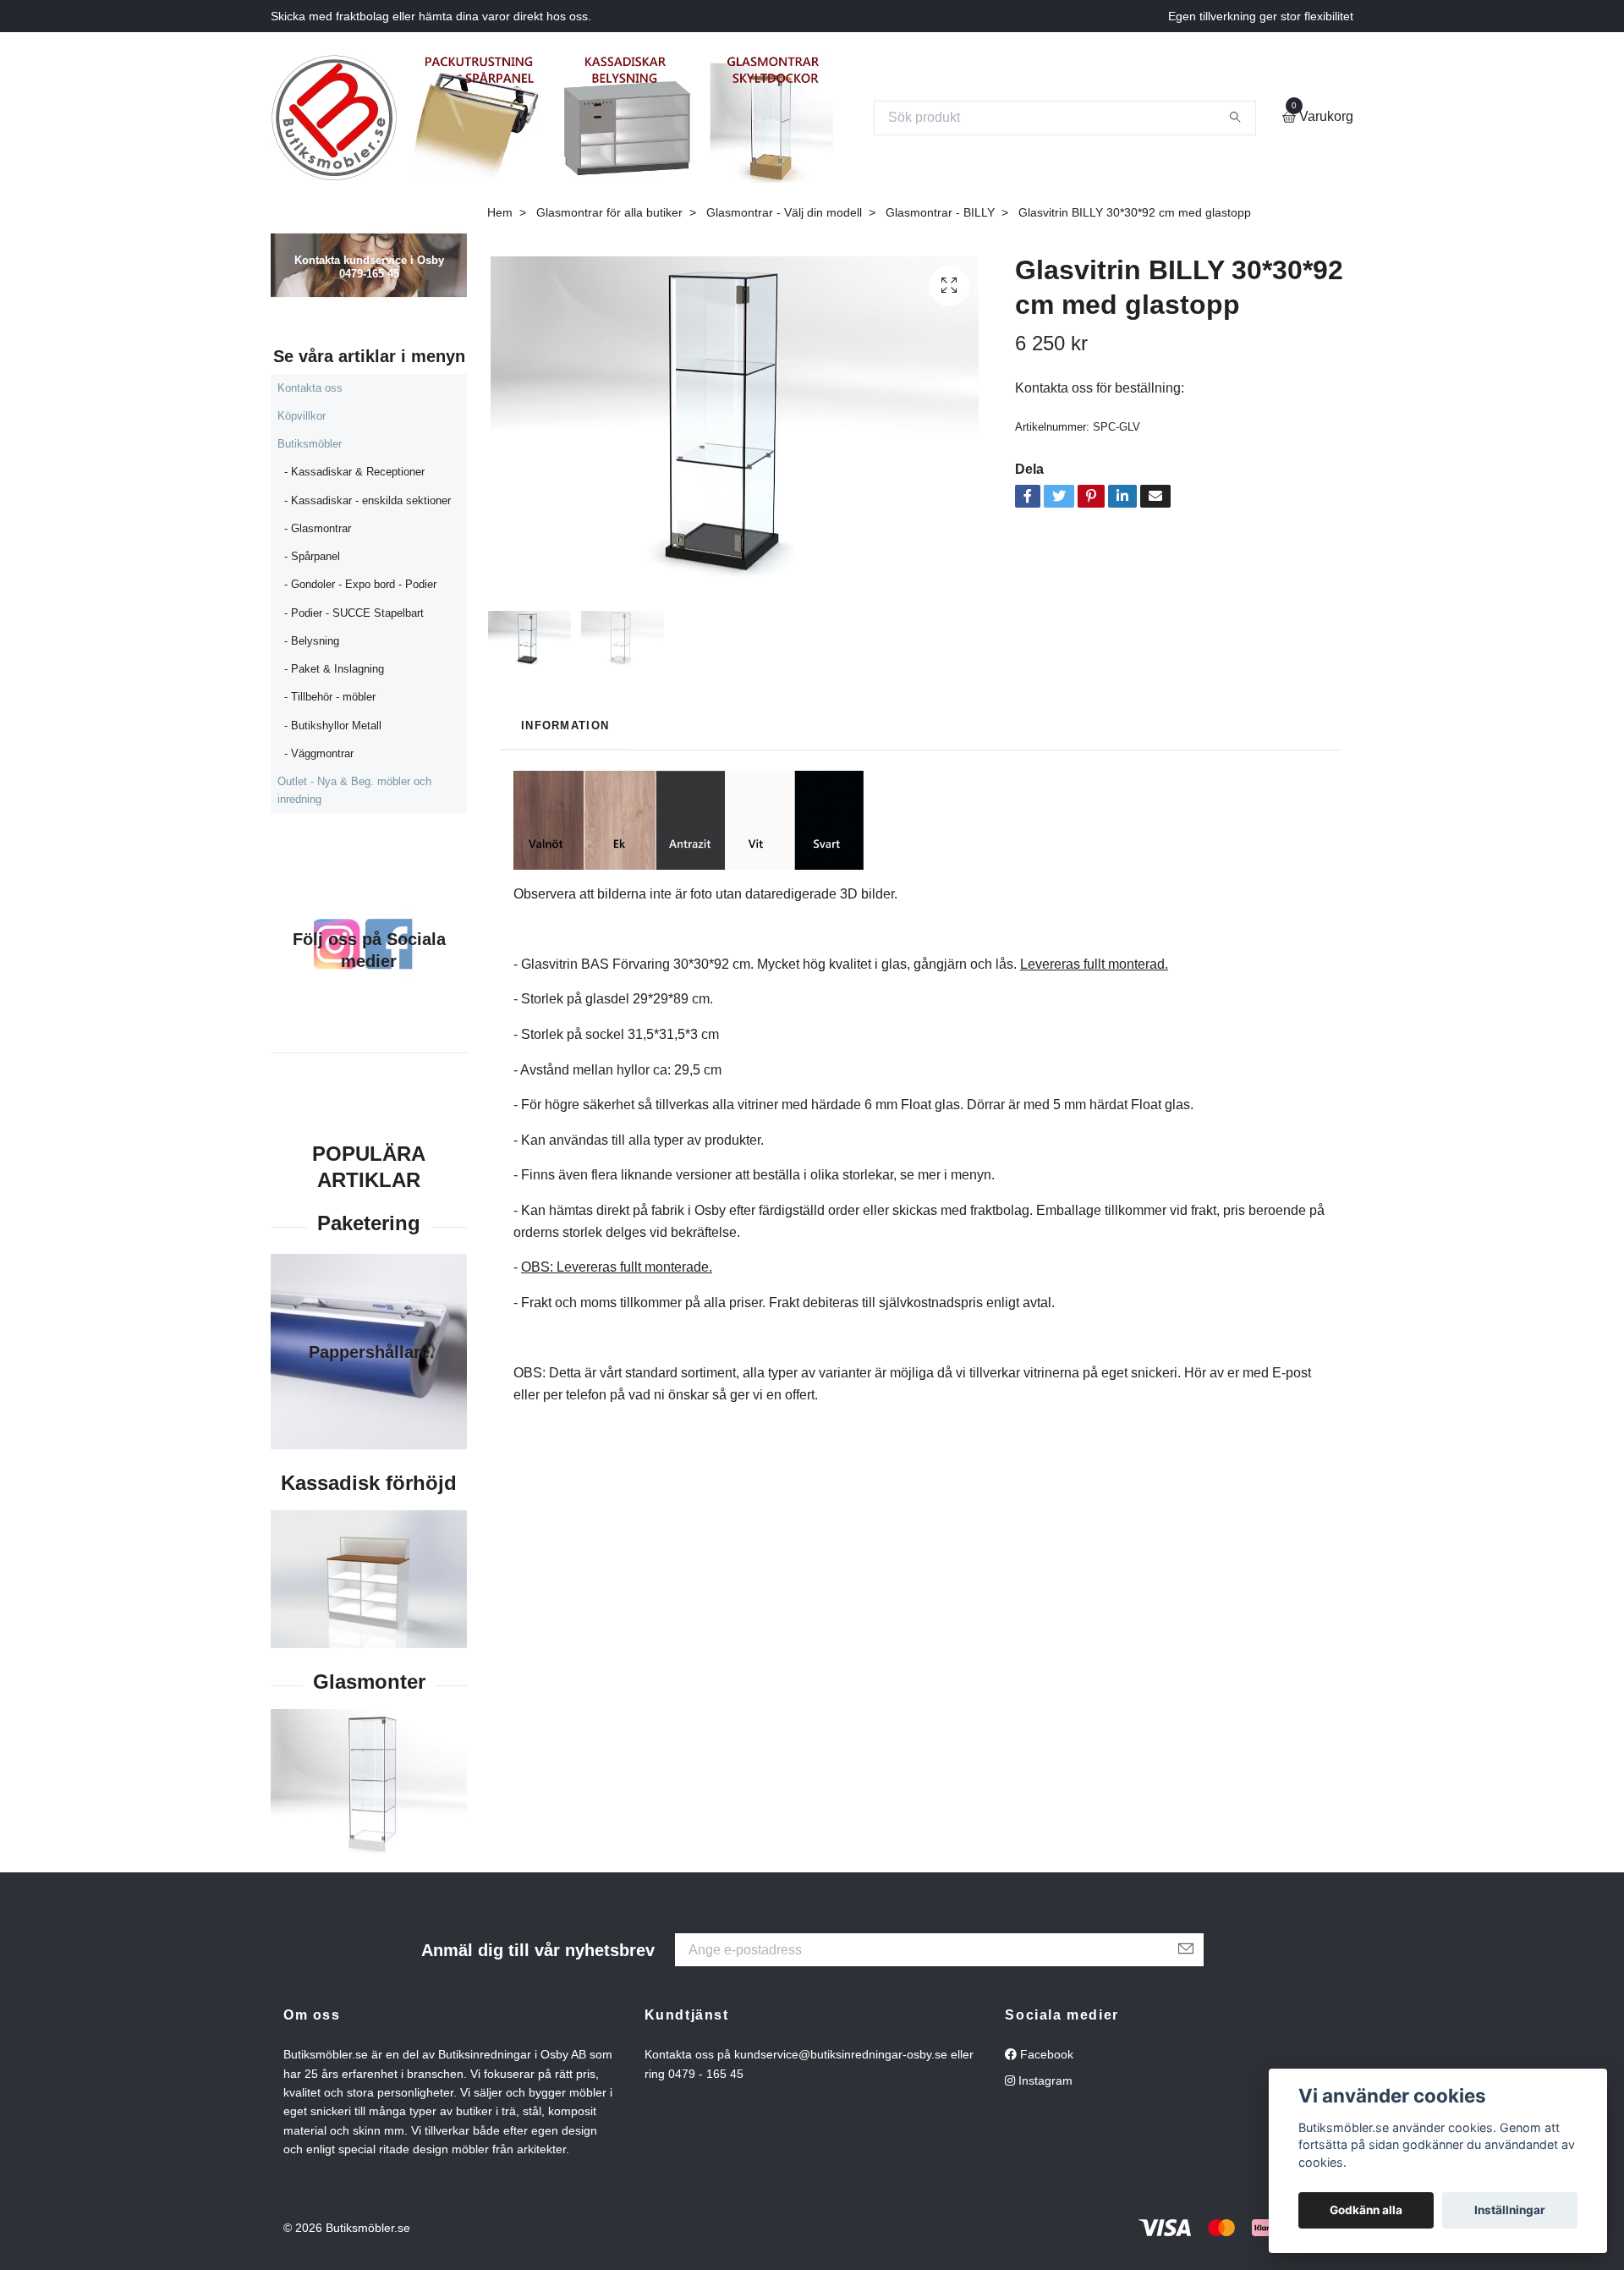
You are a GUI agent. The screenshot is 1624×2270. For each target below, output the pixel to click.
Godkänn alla (1366, 2210)
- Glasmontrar (318, 528)
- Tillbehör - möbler (330, 697)
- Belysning (312, 641)
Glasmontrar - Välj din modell (784, 212)
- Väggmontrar (319, 753)
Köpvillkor (302, 416)
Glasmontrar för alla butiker (609, 212)
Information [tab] (565, 726)
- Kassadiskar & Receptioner (354, 472)
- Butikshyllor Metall (333, 726)
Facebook (1045, 2054)
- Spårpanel (312, 556)
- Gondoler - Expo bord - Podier (360, 584)
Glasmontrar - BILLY (940, 212)
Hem (500, 212)
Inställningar (1510, 2210)
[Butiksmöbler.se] (334, 118)
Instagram (1044, 2080)
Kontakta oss (310, 388)
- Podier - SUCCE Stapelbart (354, 613)
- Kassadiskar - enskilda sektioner (368, 500)
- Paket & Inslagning (334, 669)
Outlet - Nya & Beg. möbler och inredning (354, 790)
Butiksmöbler (310, 444)
